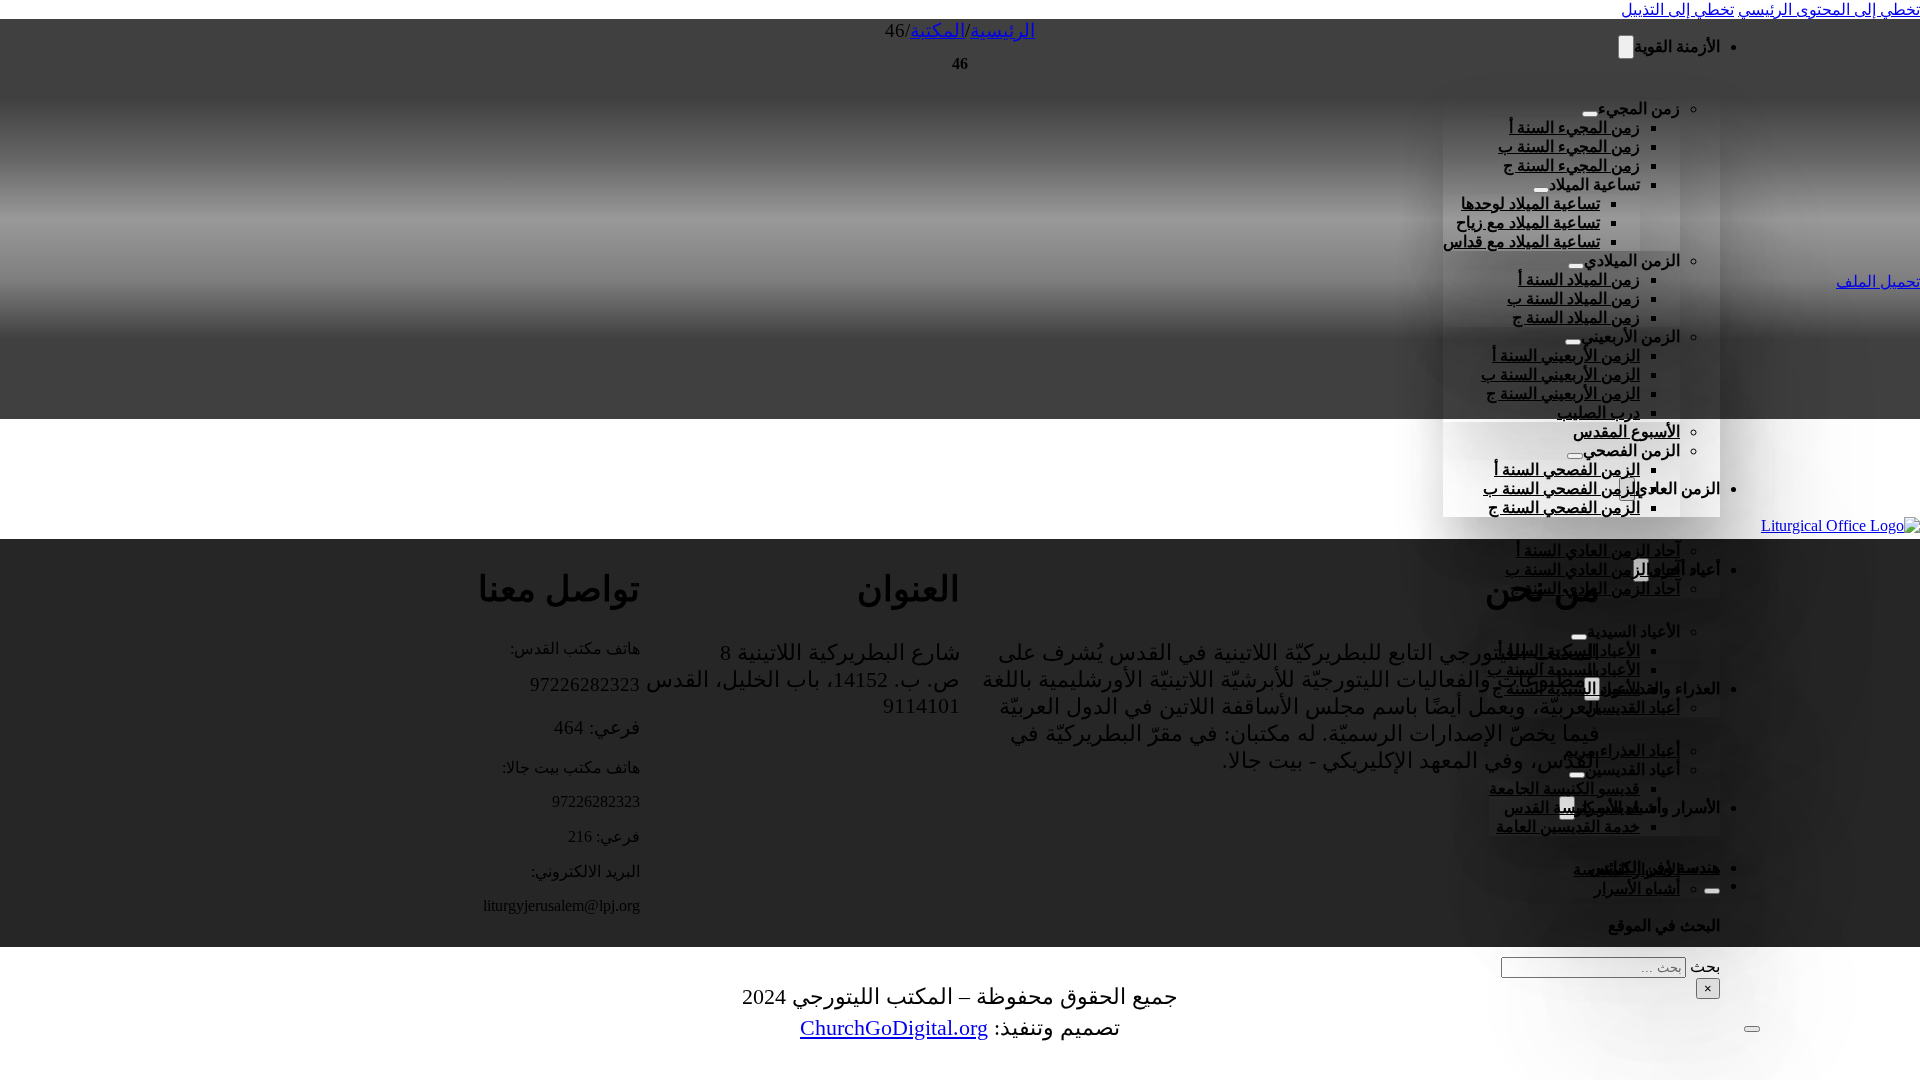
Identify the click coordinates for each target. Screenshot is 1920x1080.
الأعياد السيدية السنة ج (1566, 688)
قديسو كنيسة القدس (1572, 807)
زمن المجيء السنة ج (1571, 165)
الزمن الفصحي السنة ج (1564, 507)
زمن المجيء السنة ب (1569, 146)
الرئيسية (1002, 30)
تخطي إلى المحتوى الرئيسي (1829, 9)
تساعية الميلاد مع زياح (1528, 222)
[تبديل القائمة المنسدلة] (1626, 47)
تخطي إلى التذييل (1677, 9)
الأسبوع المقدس (1626, 431)
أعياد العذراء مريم (1621, 750)
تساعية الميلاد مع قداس (1521, 241)
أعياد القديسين (1632, 707)
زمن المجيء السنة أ (1574, 127)
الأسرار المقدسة (1626, 869)
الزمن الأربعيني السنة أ (1566, 355)
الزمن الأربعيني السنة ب (1560, 374)
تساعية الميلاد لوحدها (1530, 203)
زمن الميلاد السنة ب (1573, 298)
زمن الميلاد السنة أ (1579, 279)
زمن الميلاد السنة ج (1576, 317)
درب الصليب (1598, 412)
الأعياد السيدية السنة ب (1563, 669)
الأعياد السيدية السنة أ (1569, 650)
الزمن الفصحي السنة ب (1561, 488)
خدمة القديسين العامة (1568, 826)
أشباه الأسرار (1637, 888)
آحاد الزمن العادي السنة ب (1592, 569)
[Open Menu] (1752, 1029)
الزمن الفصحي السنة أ (1567, 469)
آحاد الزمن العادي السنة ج (1595, 588)
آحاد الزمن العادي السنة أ (1598, 550)
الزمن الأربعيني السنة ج (1563, 393)
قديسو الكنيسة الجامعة (1564, 788)
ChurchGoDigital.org (894, 1027)
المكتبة (937, 30)
